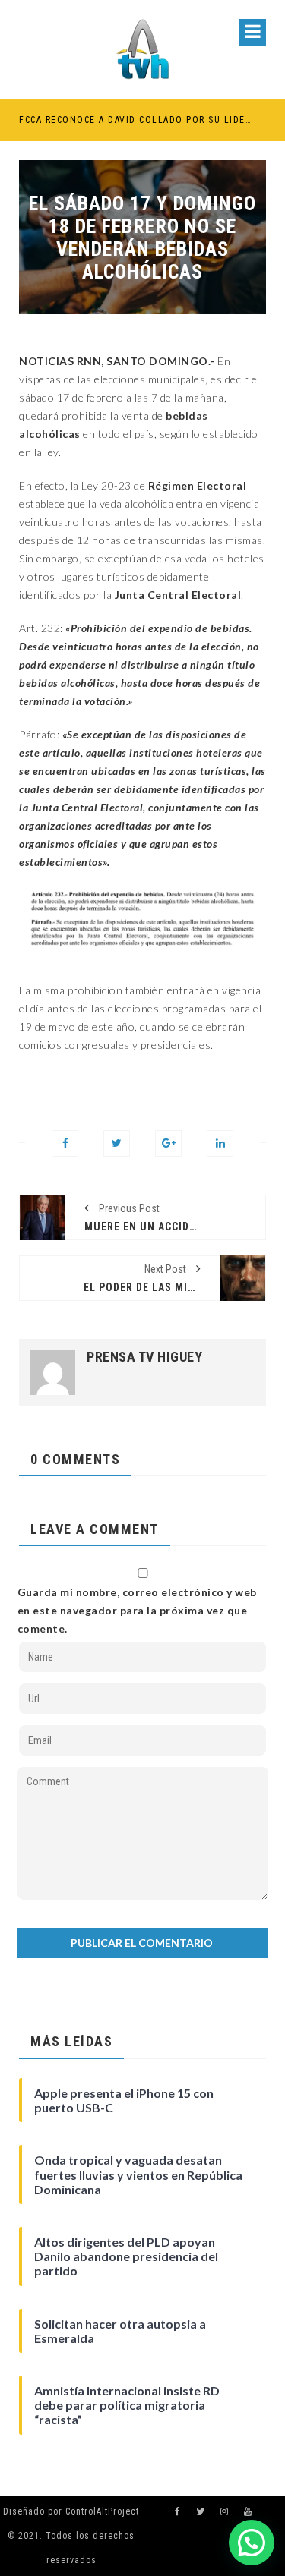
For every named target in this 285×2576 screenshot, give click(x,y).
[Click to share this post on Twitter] (117, 1143)
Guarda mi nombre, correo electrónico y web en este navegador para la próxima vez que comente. (137, 1610)
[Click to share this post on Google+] (168, 1143)
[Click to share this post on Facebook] (65, 1143)
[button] (252, 2543)
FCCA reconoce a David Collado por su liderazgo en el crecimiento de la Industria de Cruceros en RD (136, 120)
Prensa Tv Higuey (144, 1357)
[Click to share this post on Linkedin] (220, 1143)
